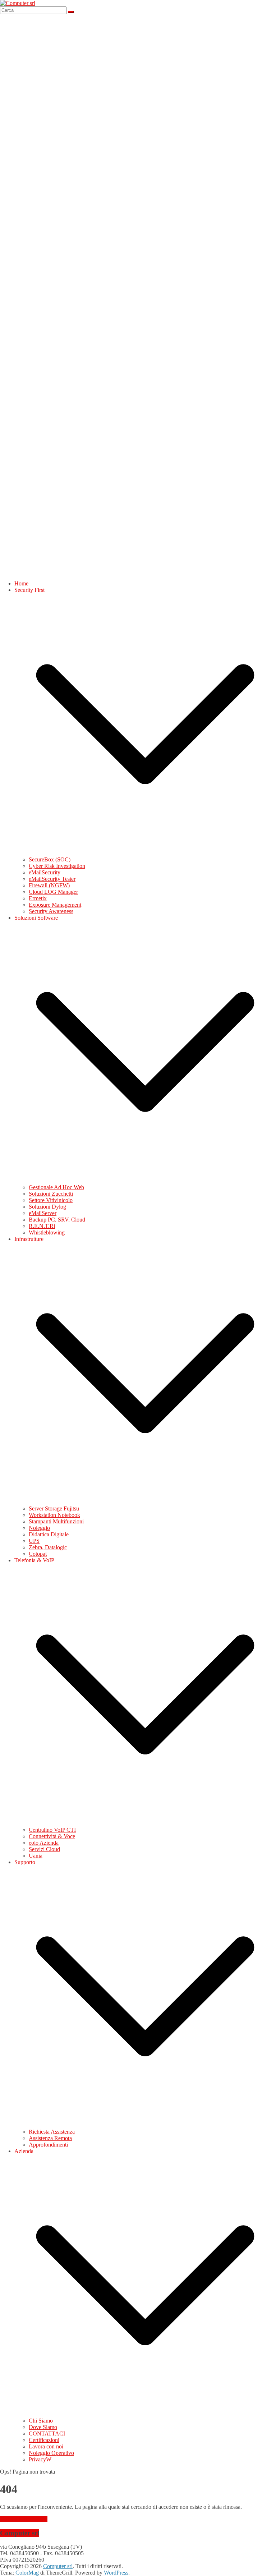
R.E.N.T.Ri (42, 1226)
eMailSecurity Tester (52, 879)
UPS (34, 1541)
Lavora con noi (46, 2446)
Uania (36, 1856)
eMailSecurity (45, 872)
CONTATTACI (47, 2434)
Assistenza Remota (50, 2138)
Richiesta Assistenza (52, 2132)
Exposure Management (55, 905)
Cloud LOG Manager (53, 892)
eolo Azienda (44, 1843)
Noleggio (39, 1528)
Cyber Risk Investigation (57, 866)
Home (21, 583)
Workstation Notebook (54, 1515)
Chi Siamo (41, 2421)
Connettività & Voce (52, 1836)
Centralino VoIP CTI (52, 1830)
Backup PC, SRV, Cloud (57, 1220)
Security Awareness (51, 911)
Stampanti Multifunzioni (56, 1521)
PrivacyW (40, 2459)
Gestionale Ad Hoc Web (56, 1187)
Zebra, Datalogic (48, 1547)
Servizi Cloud (44, 1849)
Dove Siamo (43, 2427)
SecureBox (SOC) (50, 859)
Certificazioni (44, 2440)
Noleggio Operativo (51, 2453)
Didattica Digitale (49, 1534)
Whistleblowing (47, 1232)
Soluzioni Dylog (47, 1207)
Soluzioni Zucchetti (51, 1194)
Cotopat (38, 1554)
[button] (145, 853)
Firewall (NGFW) (49, 885)
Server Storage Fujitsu (54, 1508)
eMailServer (43, 1213)
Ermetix (38, 898)
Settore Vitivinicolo (51, 1200)
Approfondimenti (48, 2145)
